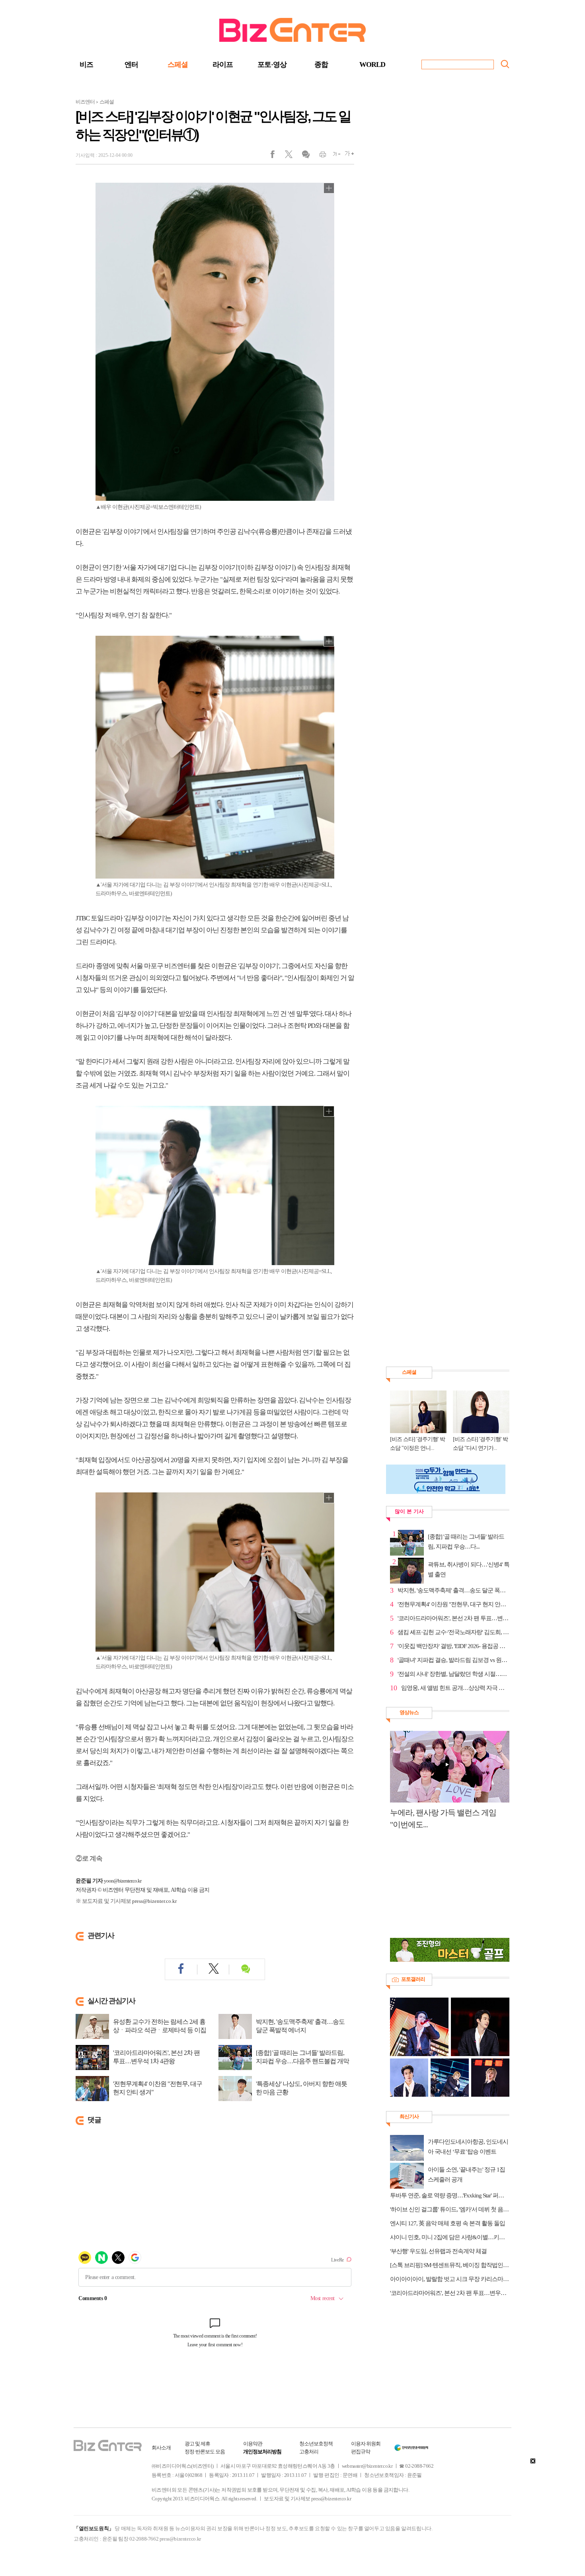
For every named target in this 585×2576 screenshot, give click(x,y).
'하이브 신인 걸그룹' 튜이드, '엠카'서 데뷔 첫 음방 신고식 (450, 2209)
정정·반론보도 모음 (205, 2452)
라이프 (223, 64)
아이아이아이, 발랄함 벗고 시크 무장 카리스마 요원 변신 (450, 2279)
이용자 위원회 (366, 2444)
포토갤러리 (413, 1979)
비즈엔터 (85, 102)
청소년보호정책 (316, 2444)
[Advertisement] (446, 1888)
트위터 (292, 156)
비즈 (86, 64)
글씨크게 (347, 156)
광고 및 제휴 (197, 2444)
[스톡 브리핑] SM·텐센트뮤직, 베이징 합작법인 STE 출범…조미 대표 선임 (450, 2265)
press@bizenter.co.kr (154, 1901)
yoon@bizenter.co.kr (123, 1881)
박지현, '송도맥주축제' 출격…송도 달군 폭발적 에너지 (300, 2026)
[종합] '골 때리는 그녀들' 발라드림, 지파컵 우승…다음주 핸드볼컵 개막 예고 (302, 2061)
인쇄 (319, 156)
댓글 (305, 156)
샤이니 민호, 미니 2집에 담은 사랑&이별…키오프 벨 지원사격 (450, 2237)
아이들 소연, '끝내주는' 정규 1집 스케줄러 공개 (466, 2175)
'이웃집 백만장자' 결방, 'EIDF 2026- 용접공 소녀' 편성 (453, 1646)
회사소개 (161, 2448)
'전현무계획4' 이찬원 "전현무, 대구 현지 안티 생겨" (158, 2088)
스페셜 (178, 64)
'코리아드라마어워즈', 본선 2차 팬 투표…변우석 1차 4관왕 (156, 2057)
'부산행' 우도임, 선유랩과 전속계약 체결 (438, 2251)
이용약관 (253, 2444)
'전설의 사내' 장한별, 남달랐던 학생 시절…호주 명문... (453, 1674)
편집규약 (361, 2452)
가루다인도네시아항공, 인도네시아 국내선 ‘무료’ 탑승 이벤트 (468, 2147)
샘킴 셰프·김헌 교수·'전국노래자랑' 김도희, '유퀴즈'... (453, 1632)
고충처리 (309, 2452)
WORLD (372, 64)
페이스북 (278, 156)
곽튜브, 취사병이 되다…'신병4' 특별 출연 (469, 1569)
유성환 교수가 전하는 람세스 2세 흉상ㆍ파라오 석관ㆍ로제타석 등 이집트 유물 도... (160, 2030)
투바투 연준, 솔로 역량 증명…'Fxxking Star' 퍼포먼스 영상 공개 (450, 2195)
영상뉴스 (409, 1712)
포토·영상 (272, 64)
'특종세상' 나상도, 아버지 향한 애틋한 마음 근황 (301, 2088)
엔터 (131, 64)
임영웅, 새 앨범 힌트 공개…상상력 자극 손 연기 (455, 1688)
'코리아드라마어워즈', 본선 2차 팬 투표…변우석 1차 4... (453, 1618)
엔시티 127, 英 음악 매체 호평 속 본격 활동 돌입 (448, 2223)
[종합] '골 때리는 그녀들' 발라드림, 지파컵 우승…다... (466, 1542)
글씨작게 (333, 156)
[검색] (505, 64)
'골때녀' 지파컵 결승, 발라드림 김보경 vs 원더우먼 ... (453, 1660)
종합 (321, 64)
